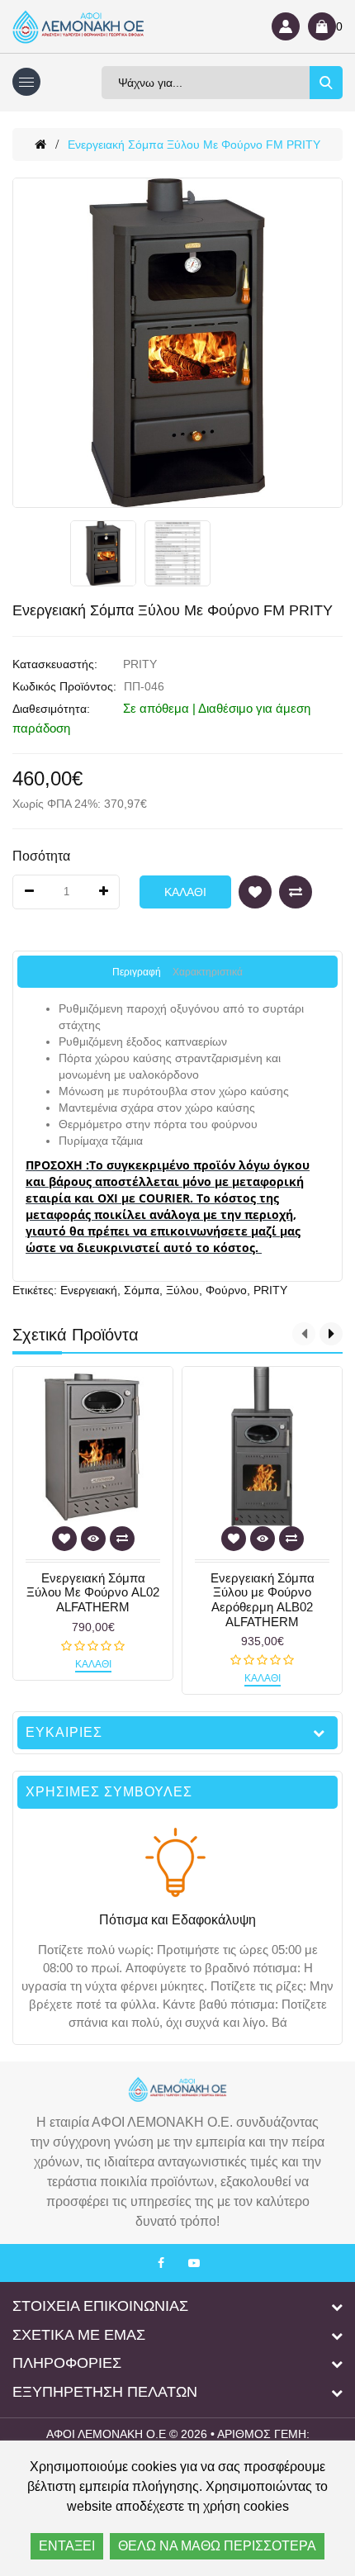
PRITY (140, 664)
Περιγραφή (137, 972)
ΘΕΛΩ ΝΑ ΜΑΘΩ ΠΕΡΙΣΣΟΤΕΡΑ (217, 2546)
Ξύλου (182, 1290)
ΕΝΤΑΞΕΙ (67, 2546)
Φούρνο (226, 1290)
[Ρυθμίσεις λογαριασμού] (286, 26)
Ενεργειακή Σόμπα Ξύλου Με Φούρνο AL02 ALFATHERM (93, 1592)
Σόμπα (142, 1290)
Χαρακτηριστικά (208, 972)
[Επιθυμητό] (255, 892)
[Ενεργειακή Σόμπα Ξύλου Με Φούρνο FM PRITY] (177, 343)
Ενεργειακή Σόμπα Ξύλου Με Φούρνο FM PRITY (194, 145)
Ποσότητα (41, 856)
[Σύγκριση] (296, 892)
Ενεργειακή (89, 1290)
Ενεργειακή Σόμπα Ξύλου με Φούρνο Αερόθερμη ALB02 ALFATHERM (263, 1600)
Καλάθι (185, 892)
